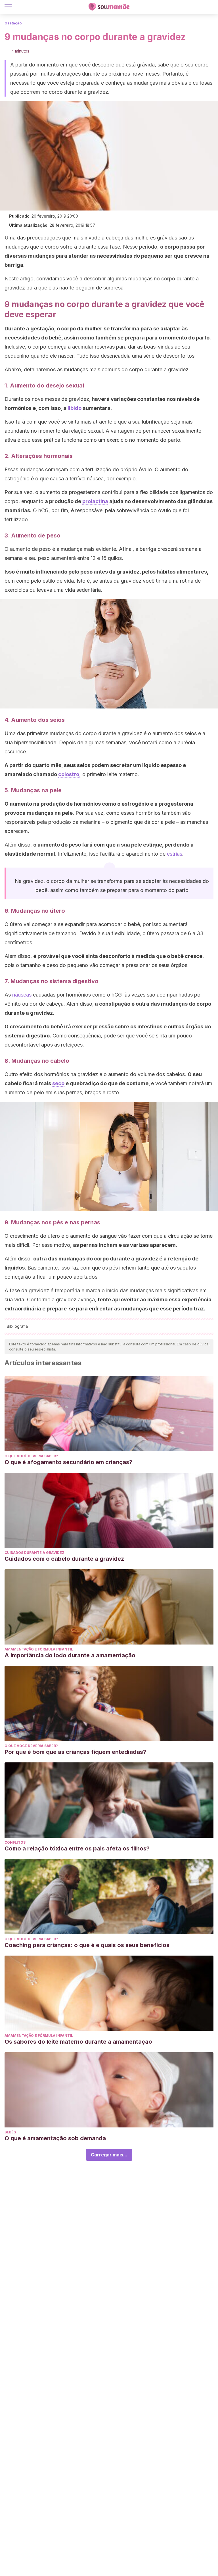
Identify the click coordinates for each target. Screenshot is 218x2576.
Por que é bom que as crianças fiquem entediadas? (75, 1752)
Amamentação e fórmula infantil (39, 1649)
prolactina (95, 501)
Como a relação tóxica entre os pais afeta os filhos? (77, 1848)
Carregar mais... (109, 2155)
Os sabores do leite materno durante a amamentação (78, 2042)
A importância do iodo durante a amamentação (70, 1655)
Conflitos (15, 1842)
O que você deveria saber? (31, 1456)
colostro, (70, 774)
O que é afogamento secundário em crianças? (68, 1462)
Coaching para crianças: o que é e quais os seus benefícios (87, 1945)
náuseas (22, 995)
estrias (175, 854)
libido (75, 408)
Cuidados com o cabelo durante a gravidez (64, 1559)
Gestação (13, 23)
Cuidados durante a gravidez (34, 1553)
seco (58, 1083)
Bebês (10, 2132)
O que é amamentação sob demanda (55, 2138)
